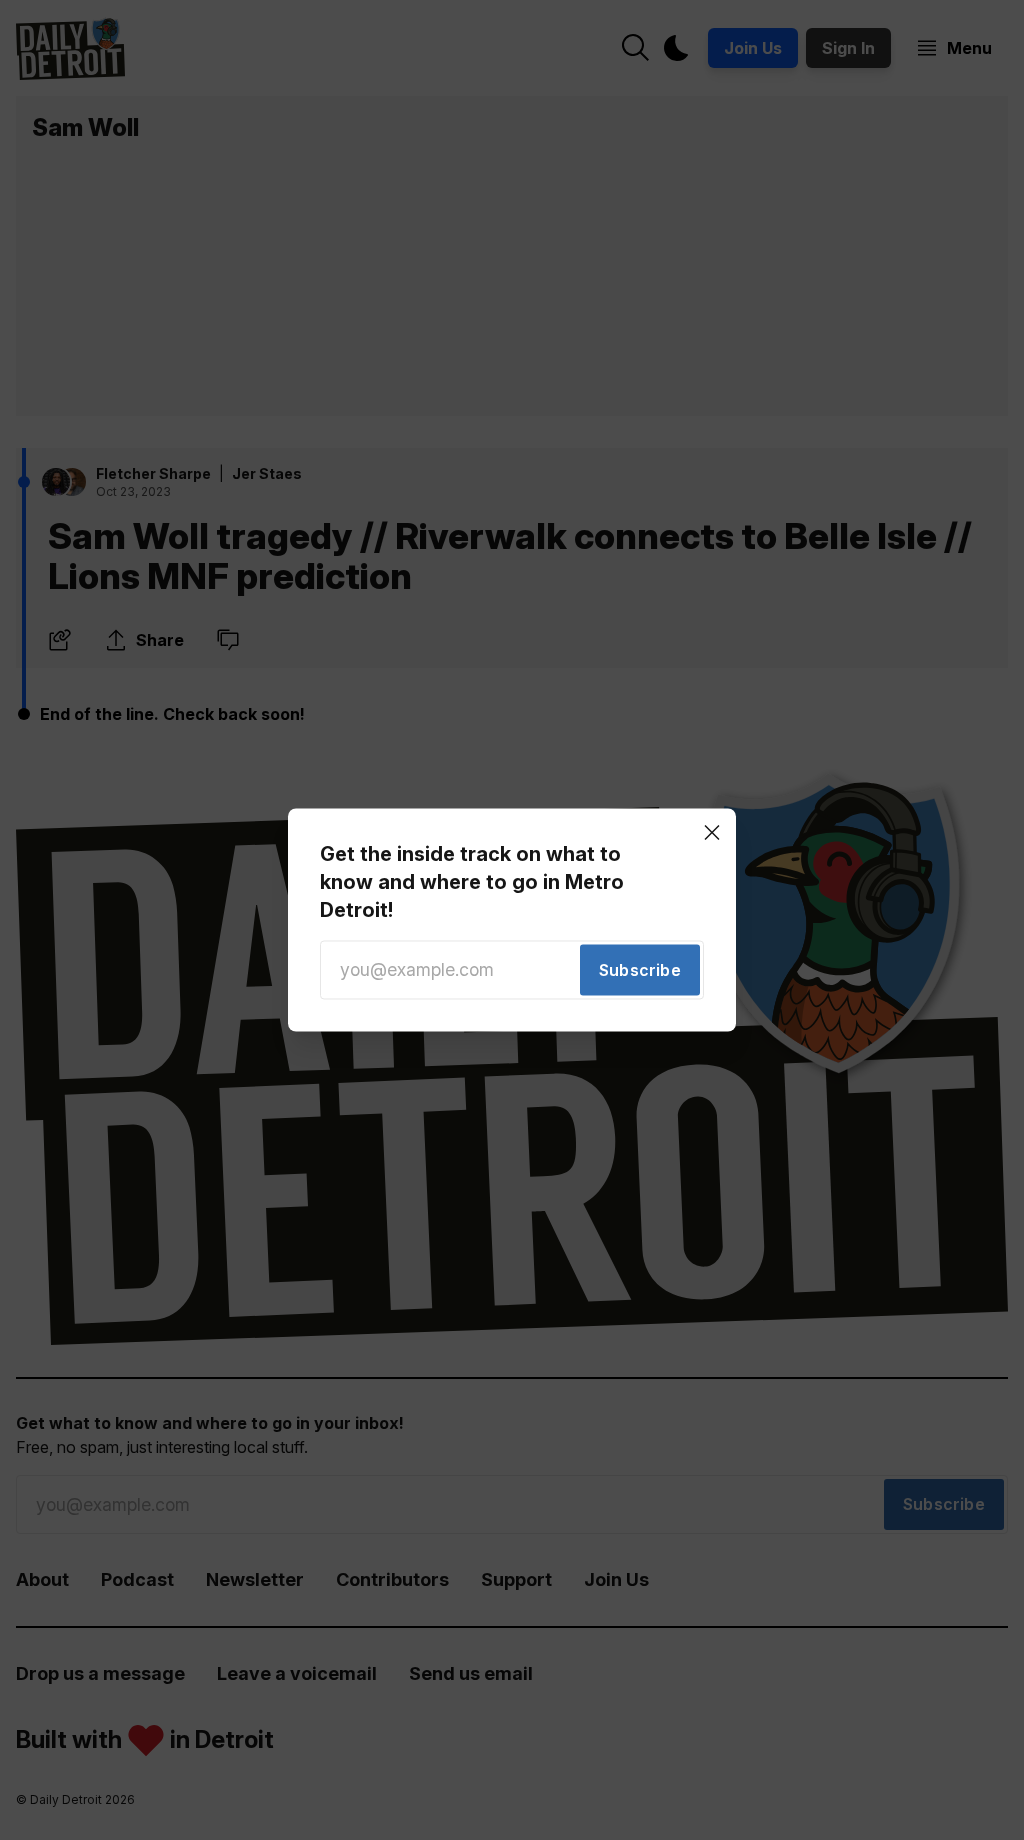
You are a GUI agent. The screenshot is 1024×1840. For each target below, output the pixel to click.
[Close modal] (712, 832)
